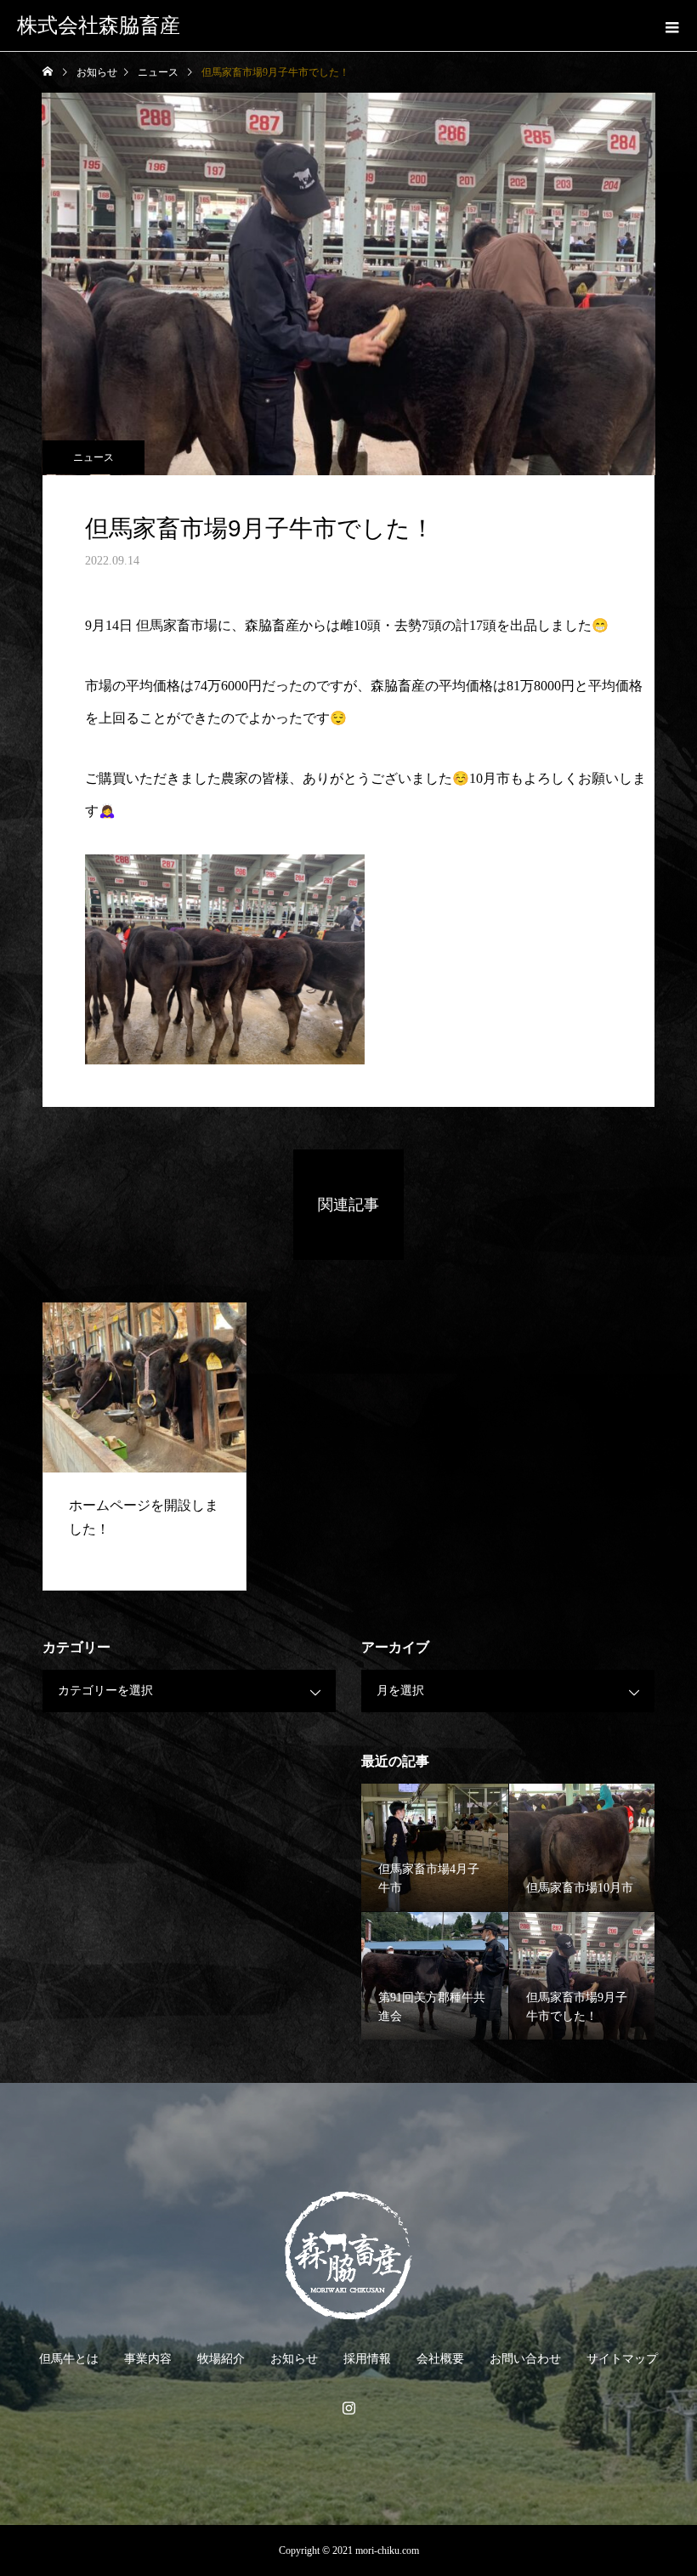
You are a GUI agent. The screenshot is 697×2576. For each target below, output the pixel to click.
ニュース (93, 457)
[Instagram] (348, 2408)
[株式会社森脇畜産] (348, 2255)
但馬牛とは (69, 2359)
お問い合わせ (525, 2359)
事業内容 (148, 2359)
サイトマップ (622, 2359)
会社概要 (440, 2359)
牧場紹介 (221, 2359)
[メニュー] (671, 26)
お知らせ (294, 2359)
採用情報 (367, 2359)
